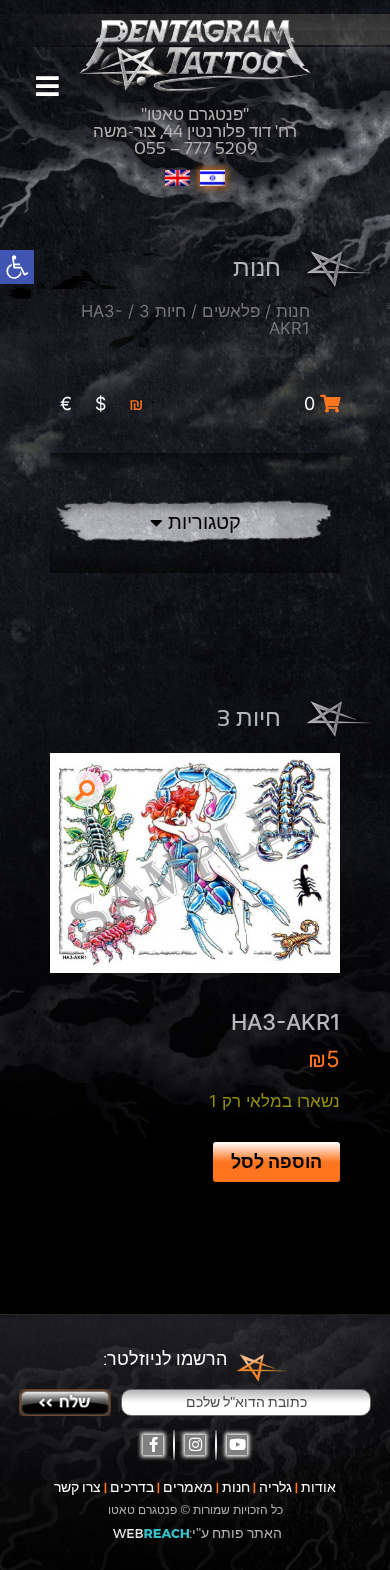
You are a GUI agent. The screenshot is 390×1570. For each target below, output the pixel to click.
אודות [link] (318, 1487)
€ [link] (66, 403)
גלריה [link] (275, 1487)
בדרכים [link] (132, 1487)
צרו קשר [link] (77, 1487)
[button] (86, 789)
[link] (17, 267)
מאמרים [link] (188, 1487)
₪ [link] (136, 403)
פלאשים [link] (231, 311)
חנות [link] (293, 311)
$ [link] (100, 403)
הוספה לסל (276, 1161)
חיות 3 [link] (162, 311)
